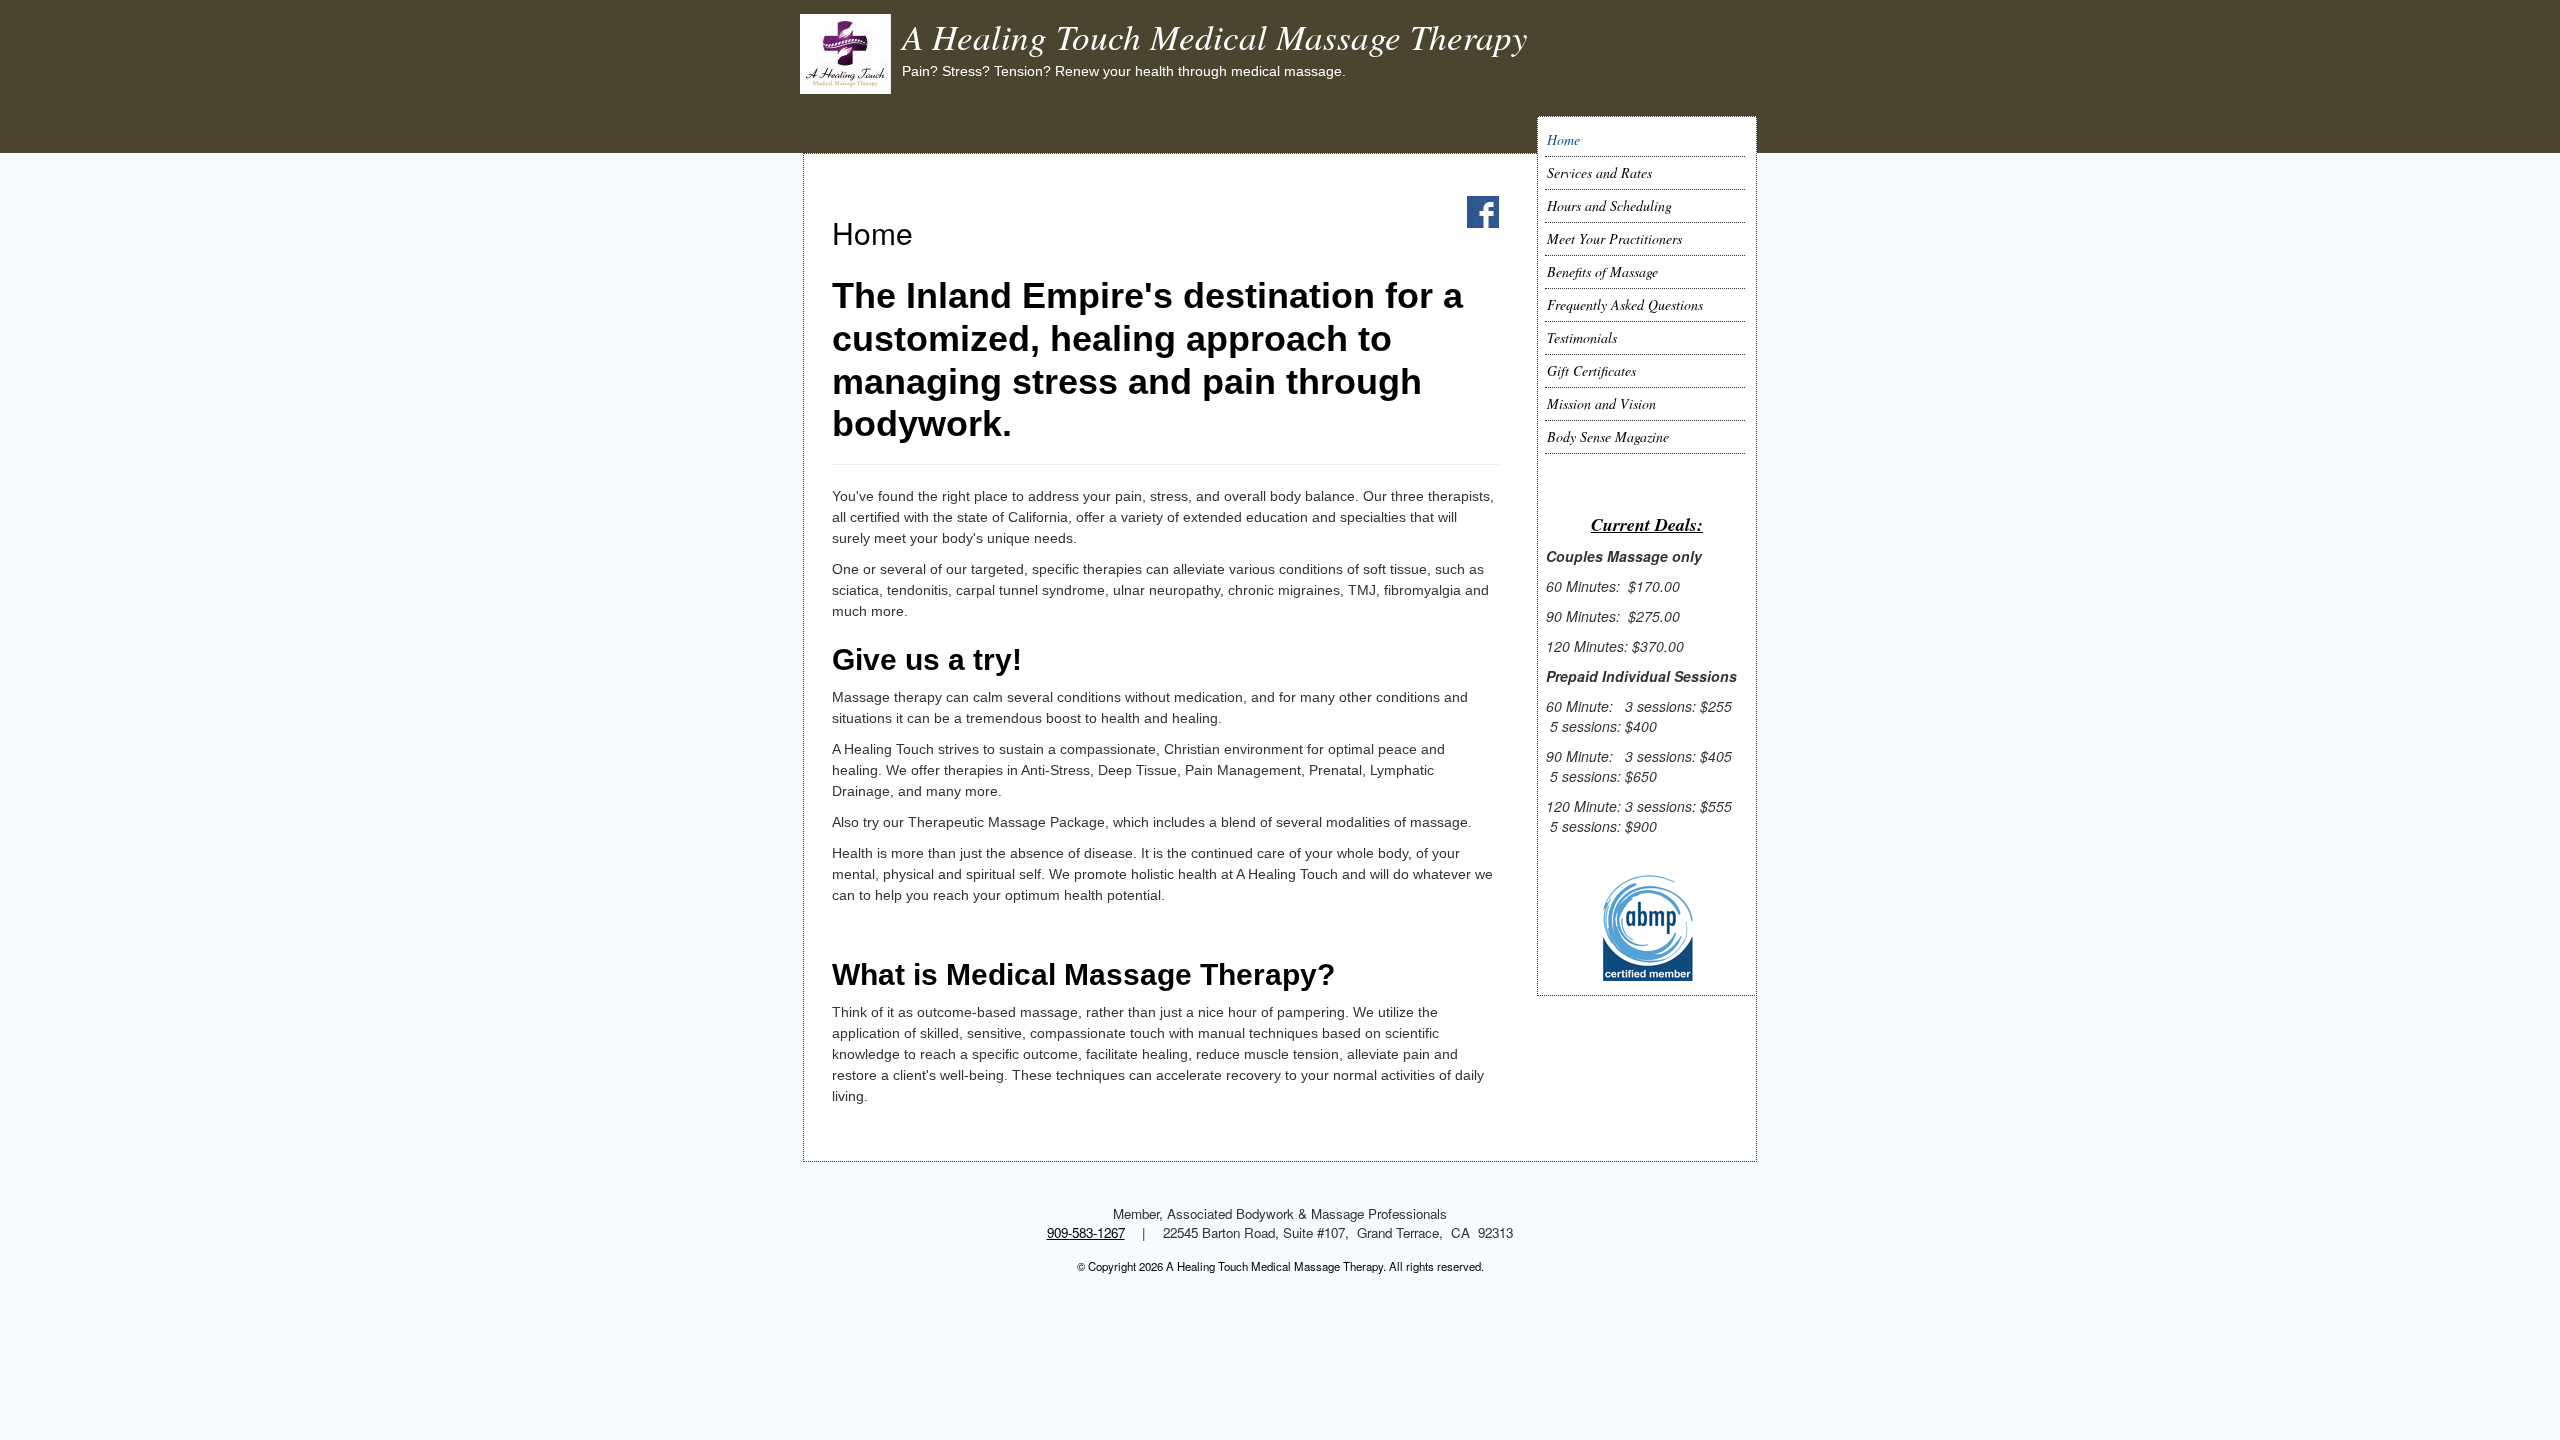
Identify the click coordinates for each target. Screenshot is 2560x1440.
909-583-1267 (1086, 1232)
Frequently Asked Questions (1625, 304)
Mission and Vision (1601, 403)
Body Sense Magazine (1608, 436)
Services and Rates (1599, 172)
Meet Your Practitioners (1614, 238)
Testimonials (1582, 337)
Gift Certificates (1591, 370)
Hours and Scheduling (1609, 205)
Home (1563, 139)
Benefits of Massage (1602, 271)
